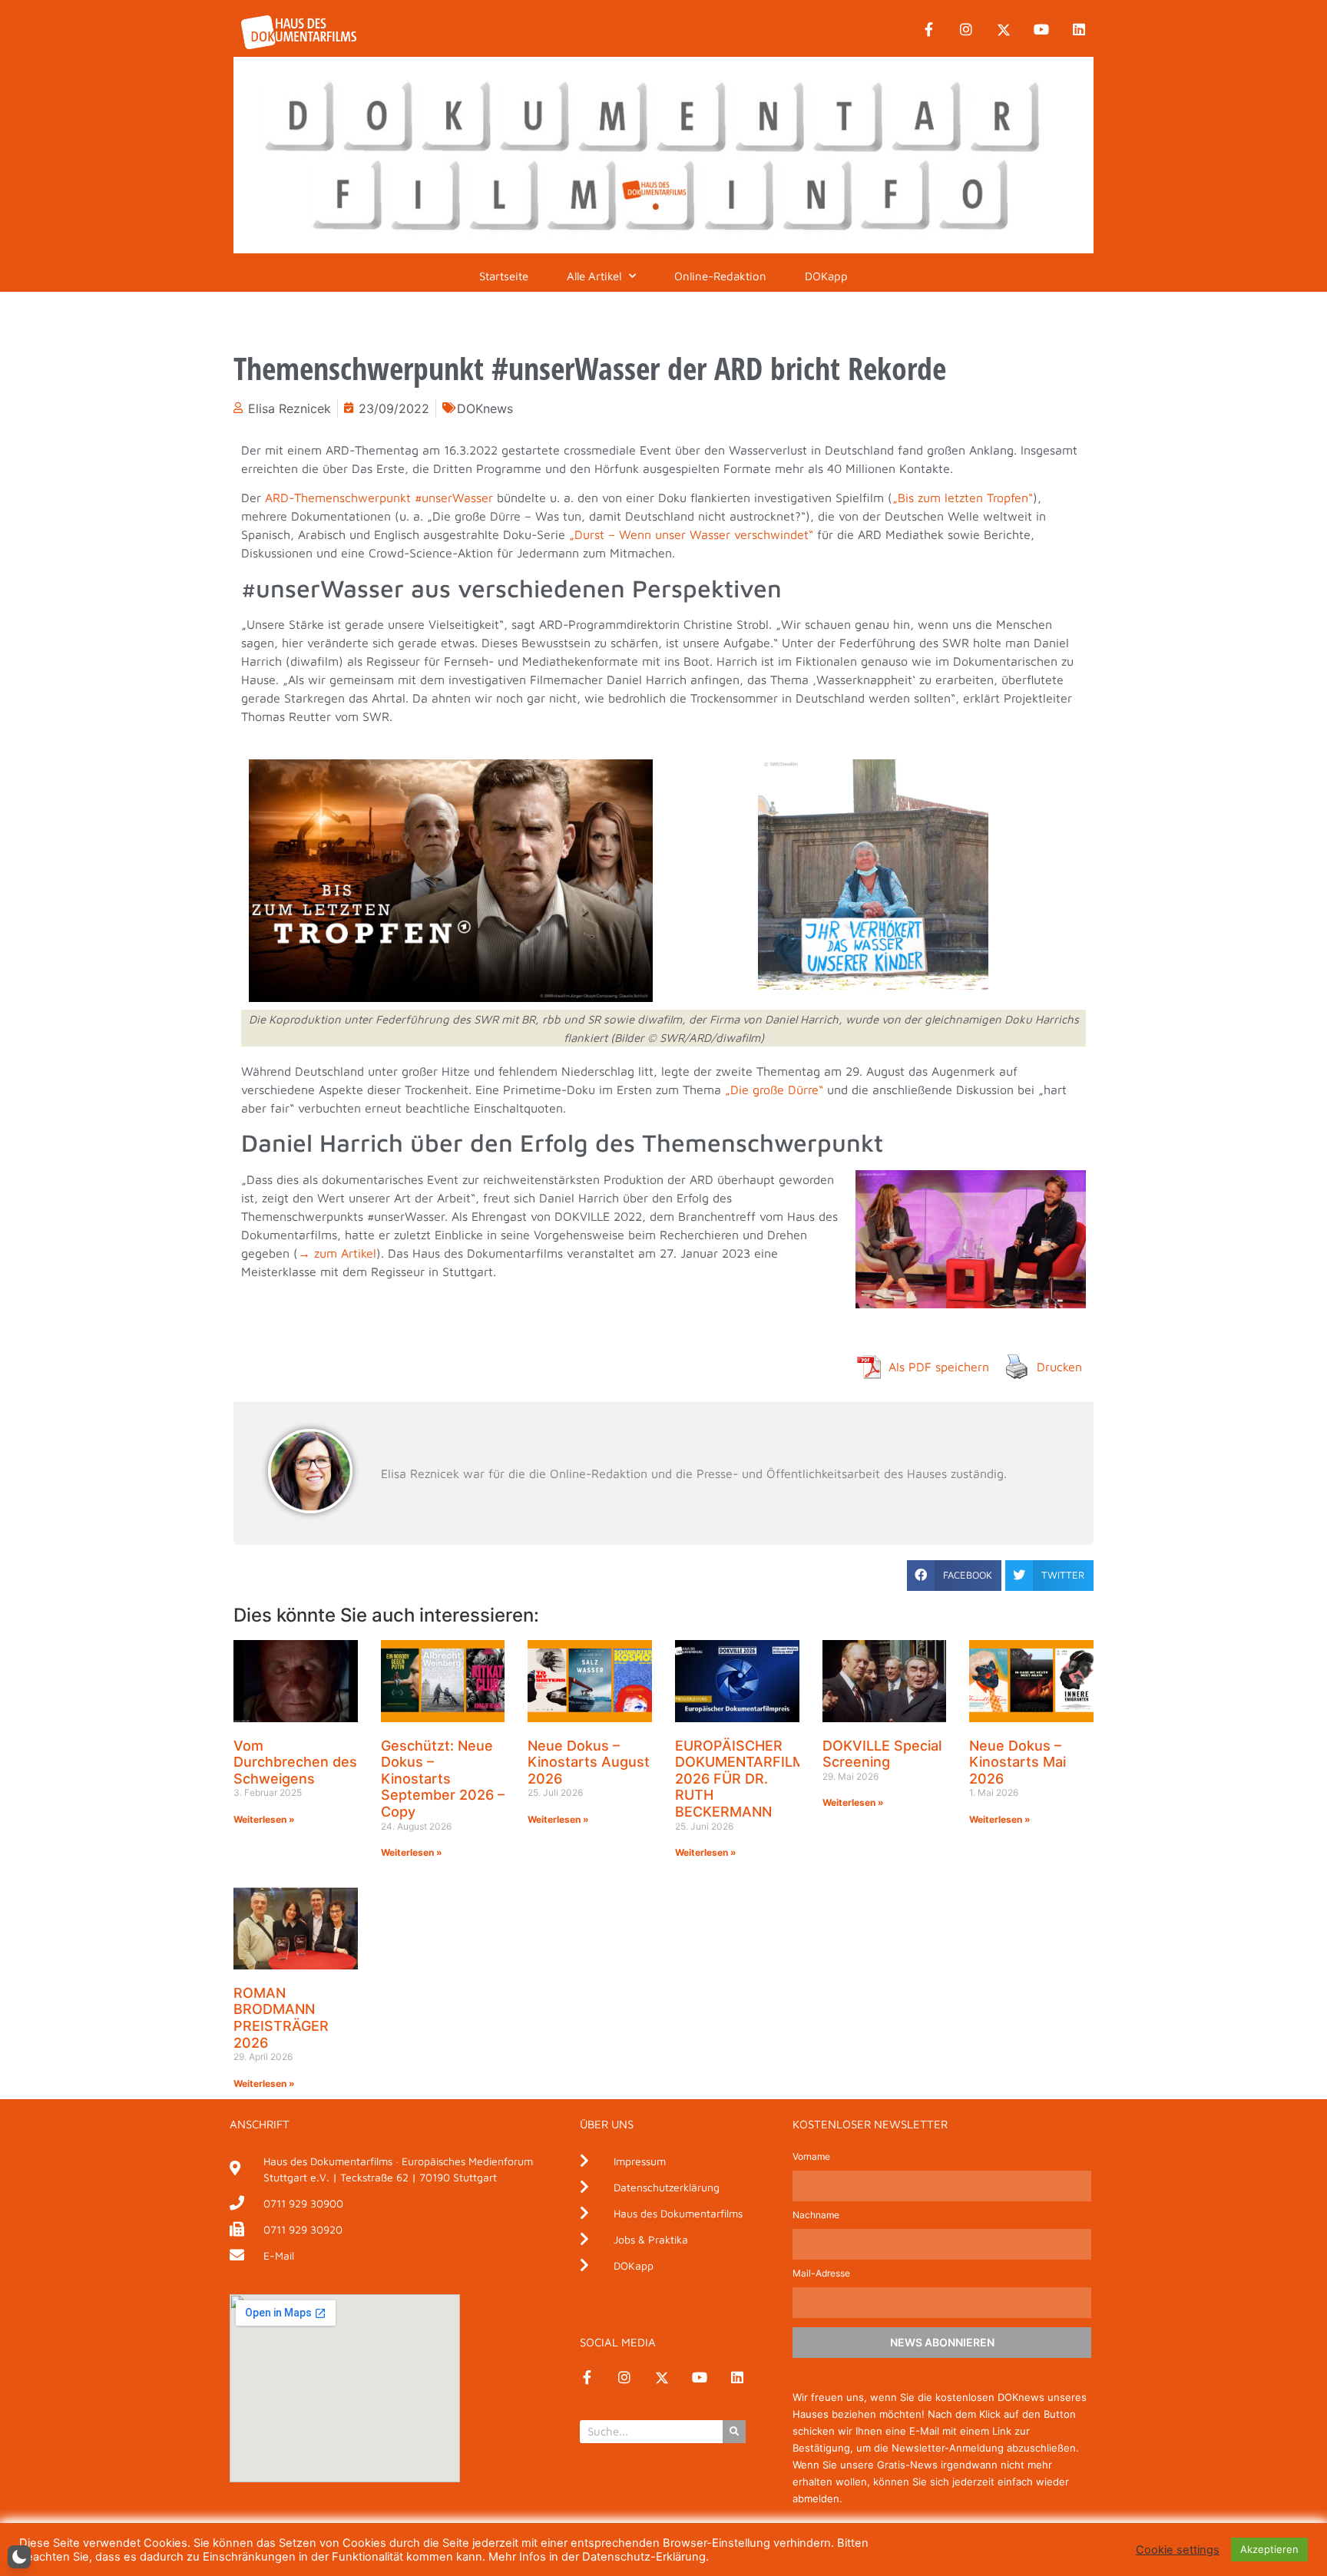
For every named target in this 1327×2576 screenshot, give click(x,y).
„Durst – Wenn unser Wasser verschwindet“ (691, 534)
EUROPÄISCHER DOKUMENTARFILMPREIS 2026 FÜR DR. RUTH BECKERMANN (760, 1779)
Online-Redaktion (720, 276)
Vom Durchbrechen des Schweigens (295, 1762)
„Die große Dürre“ (774, 1090)
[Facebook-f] (928, 30)
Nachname (816, 2216)
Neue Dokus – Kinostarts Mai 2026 (1018, 1762)
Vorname (811, 2157)
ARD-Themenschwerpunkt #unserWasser (379, 498)
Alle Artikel (594, 276)
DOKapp (826, 276)
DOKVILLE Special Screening (882, 1754)
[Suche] (734, 2432)
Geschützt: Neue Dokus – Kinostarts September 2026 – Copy (443, 1779)
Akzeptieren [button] (1269, 2549)
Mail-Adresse (821, 2274)
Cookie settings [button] (1178, 2550)
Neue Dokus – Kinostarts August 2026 (589, 1762)
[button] (954, 1576)
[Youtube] (1041, 30)
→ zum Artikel (337, 1253)
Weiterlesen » (264, 1819)
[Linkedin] (1079, 30)
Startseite (504, 276)
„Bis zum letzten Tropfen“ (963, 498)
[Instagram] (966, 30)
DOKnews (485, 408)
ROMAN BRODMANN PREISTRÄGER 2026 (281, 2018)
